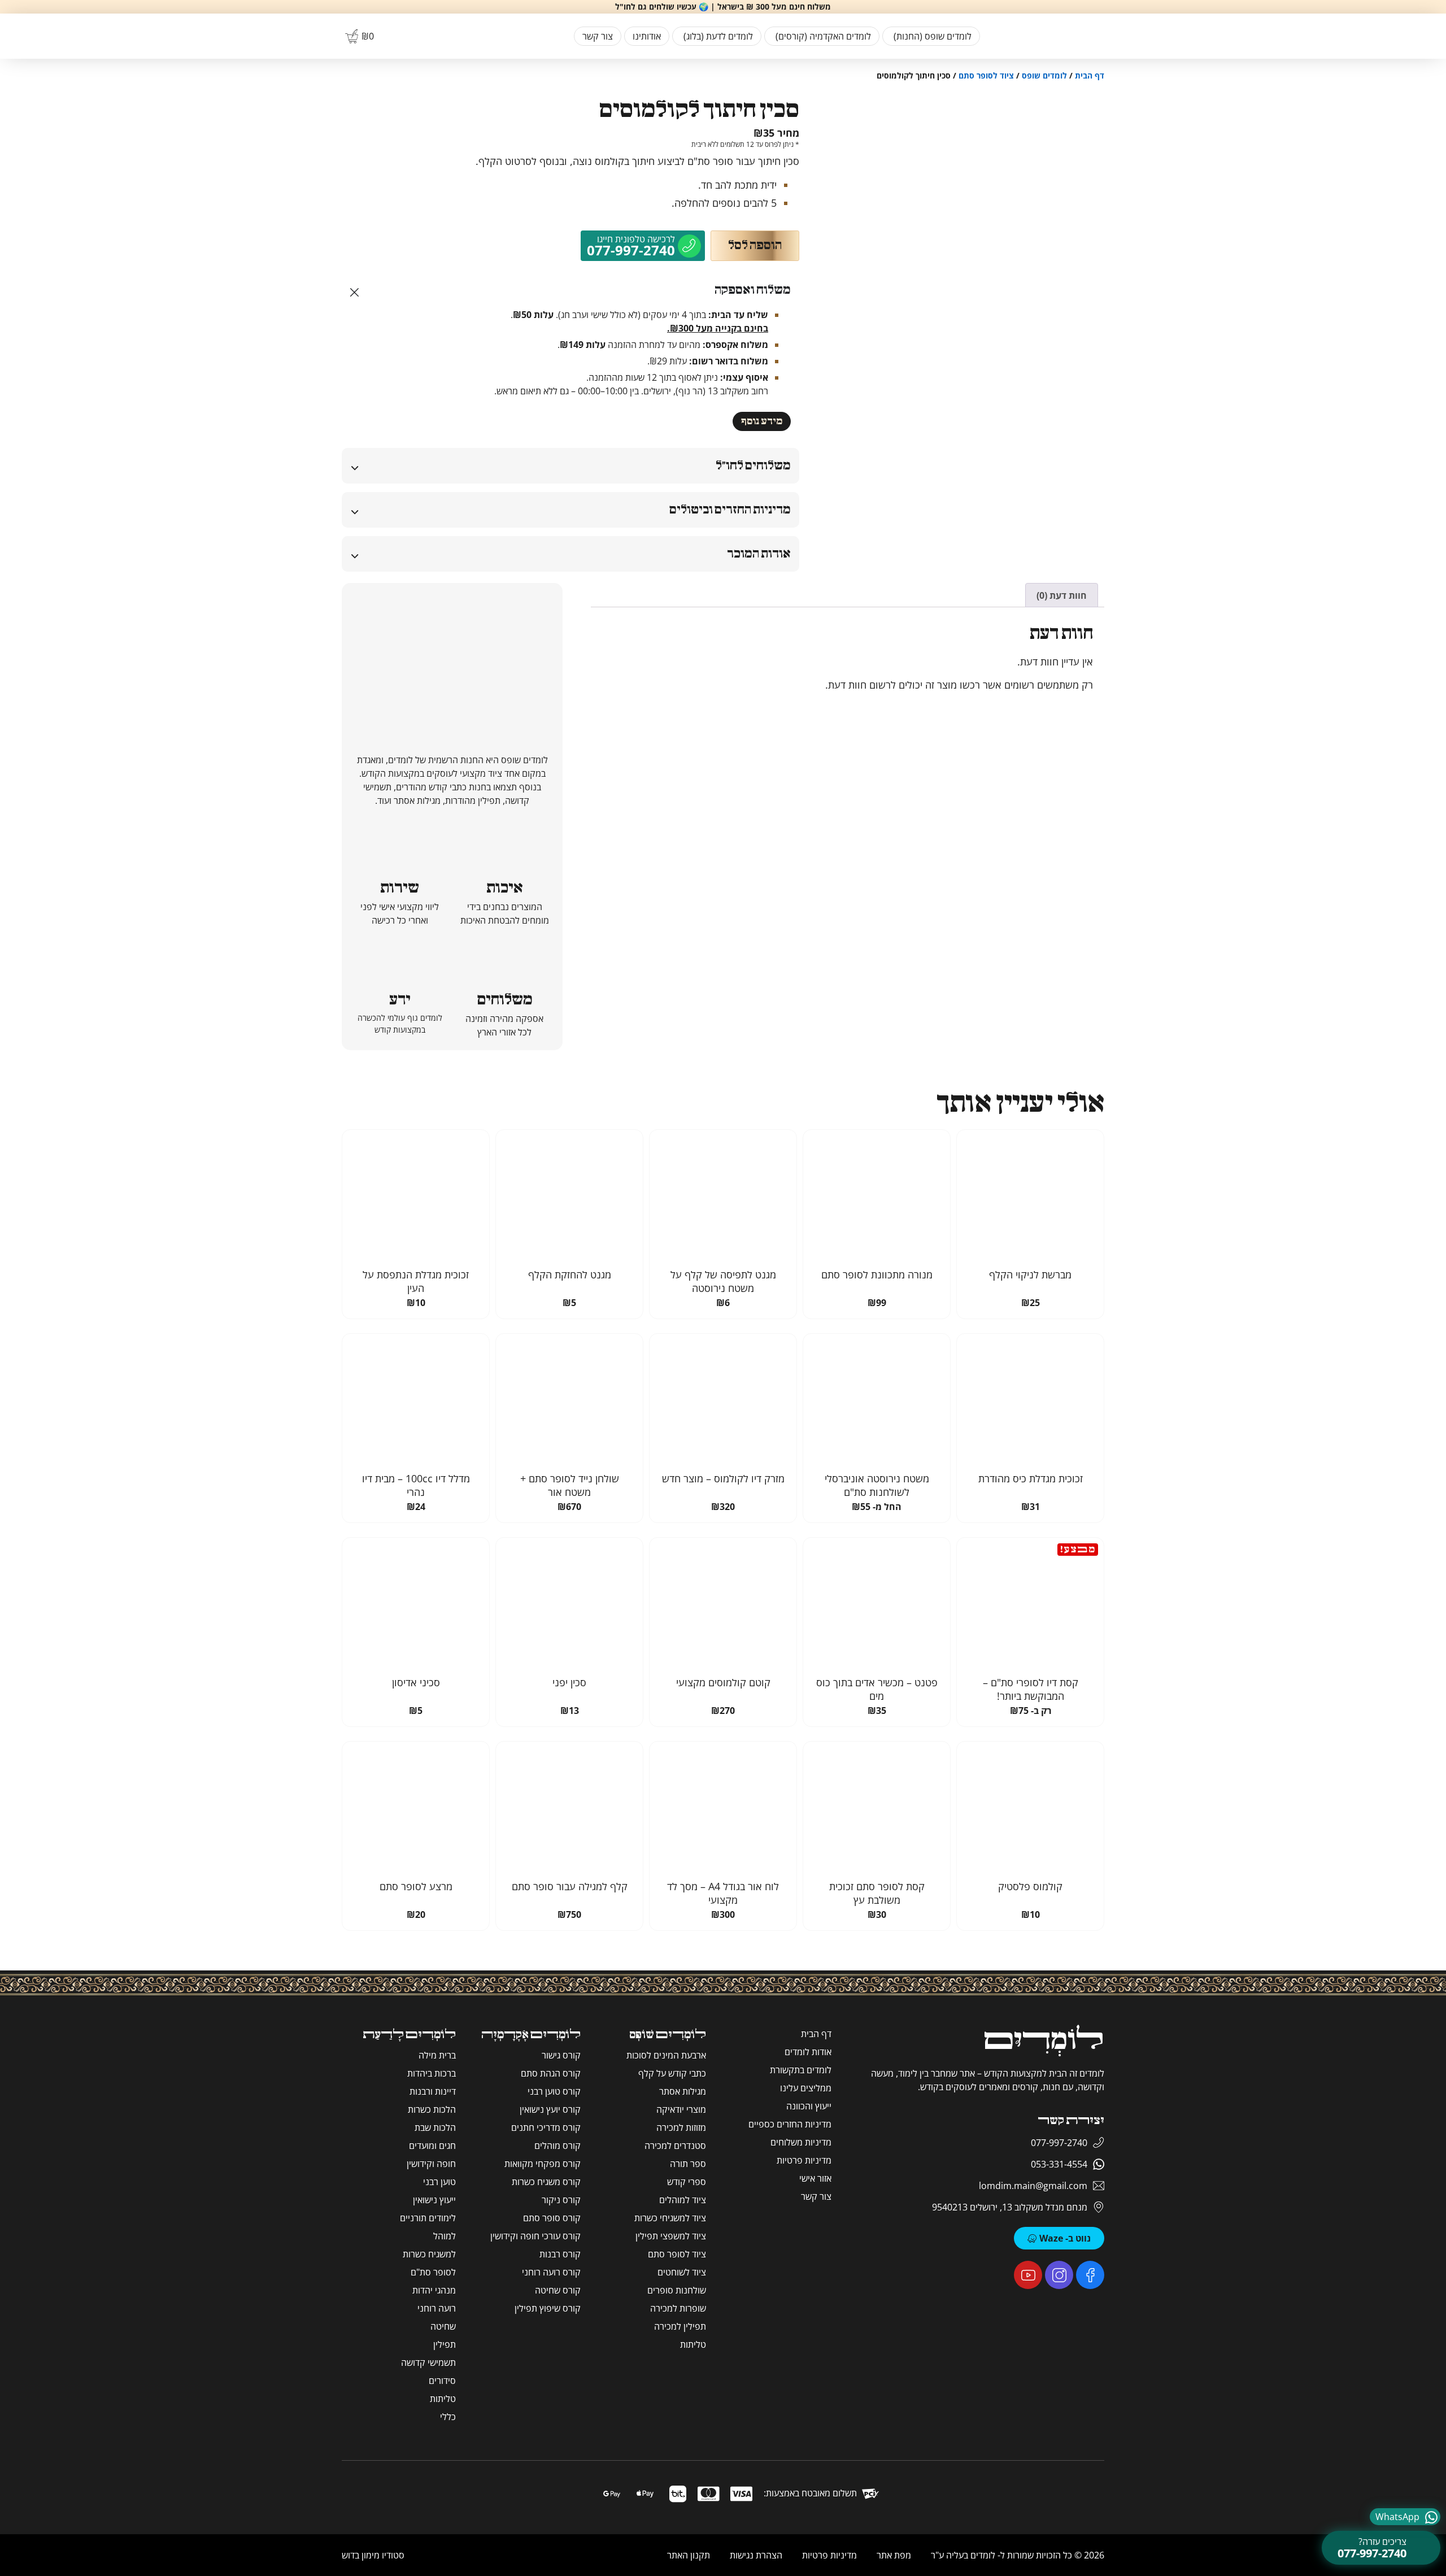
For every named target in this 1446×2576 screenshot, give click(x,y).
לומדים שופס (1044, 75)
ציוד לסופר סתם (986, 75)
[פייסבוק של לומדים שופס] (1090, 2275)
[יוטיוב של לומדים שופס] (1028, 2275)
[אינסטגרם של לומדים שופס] (1059, 2275)
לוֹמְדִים (1044, 2041)
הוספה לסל (755, 245)
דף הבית (1090, 75)
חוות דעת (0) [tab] (1062, 595)
